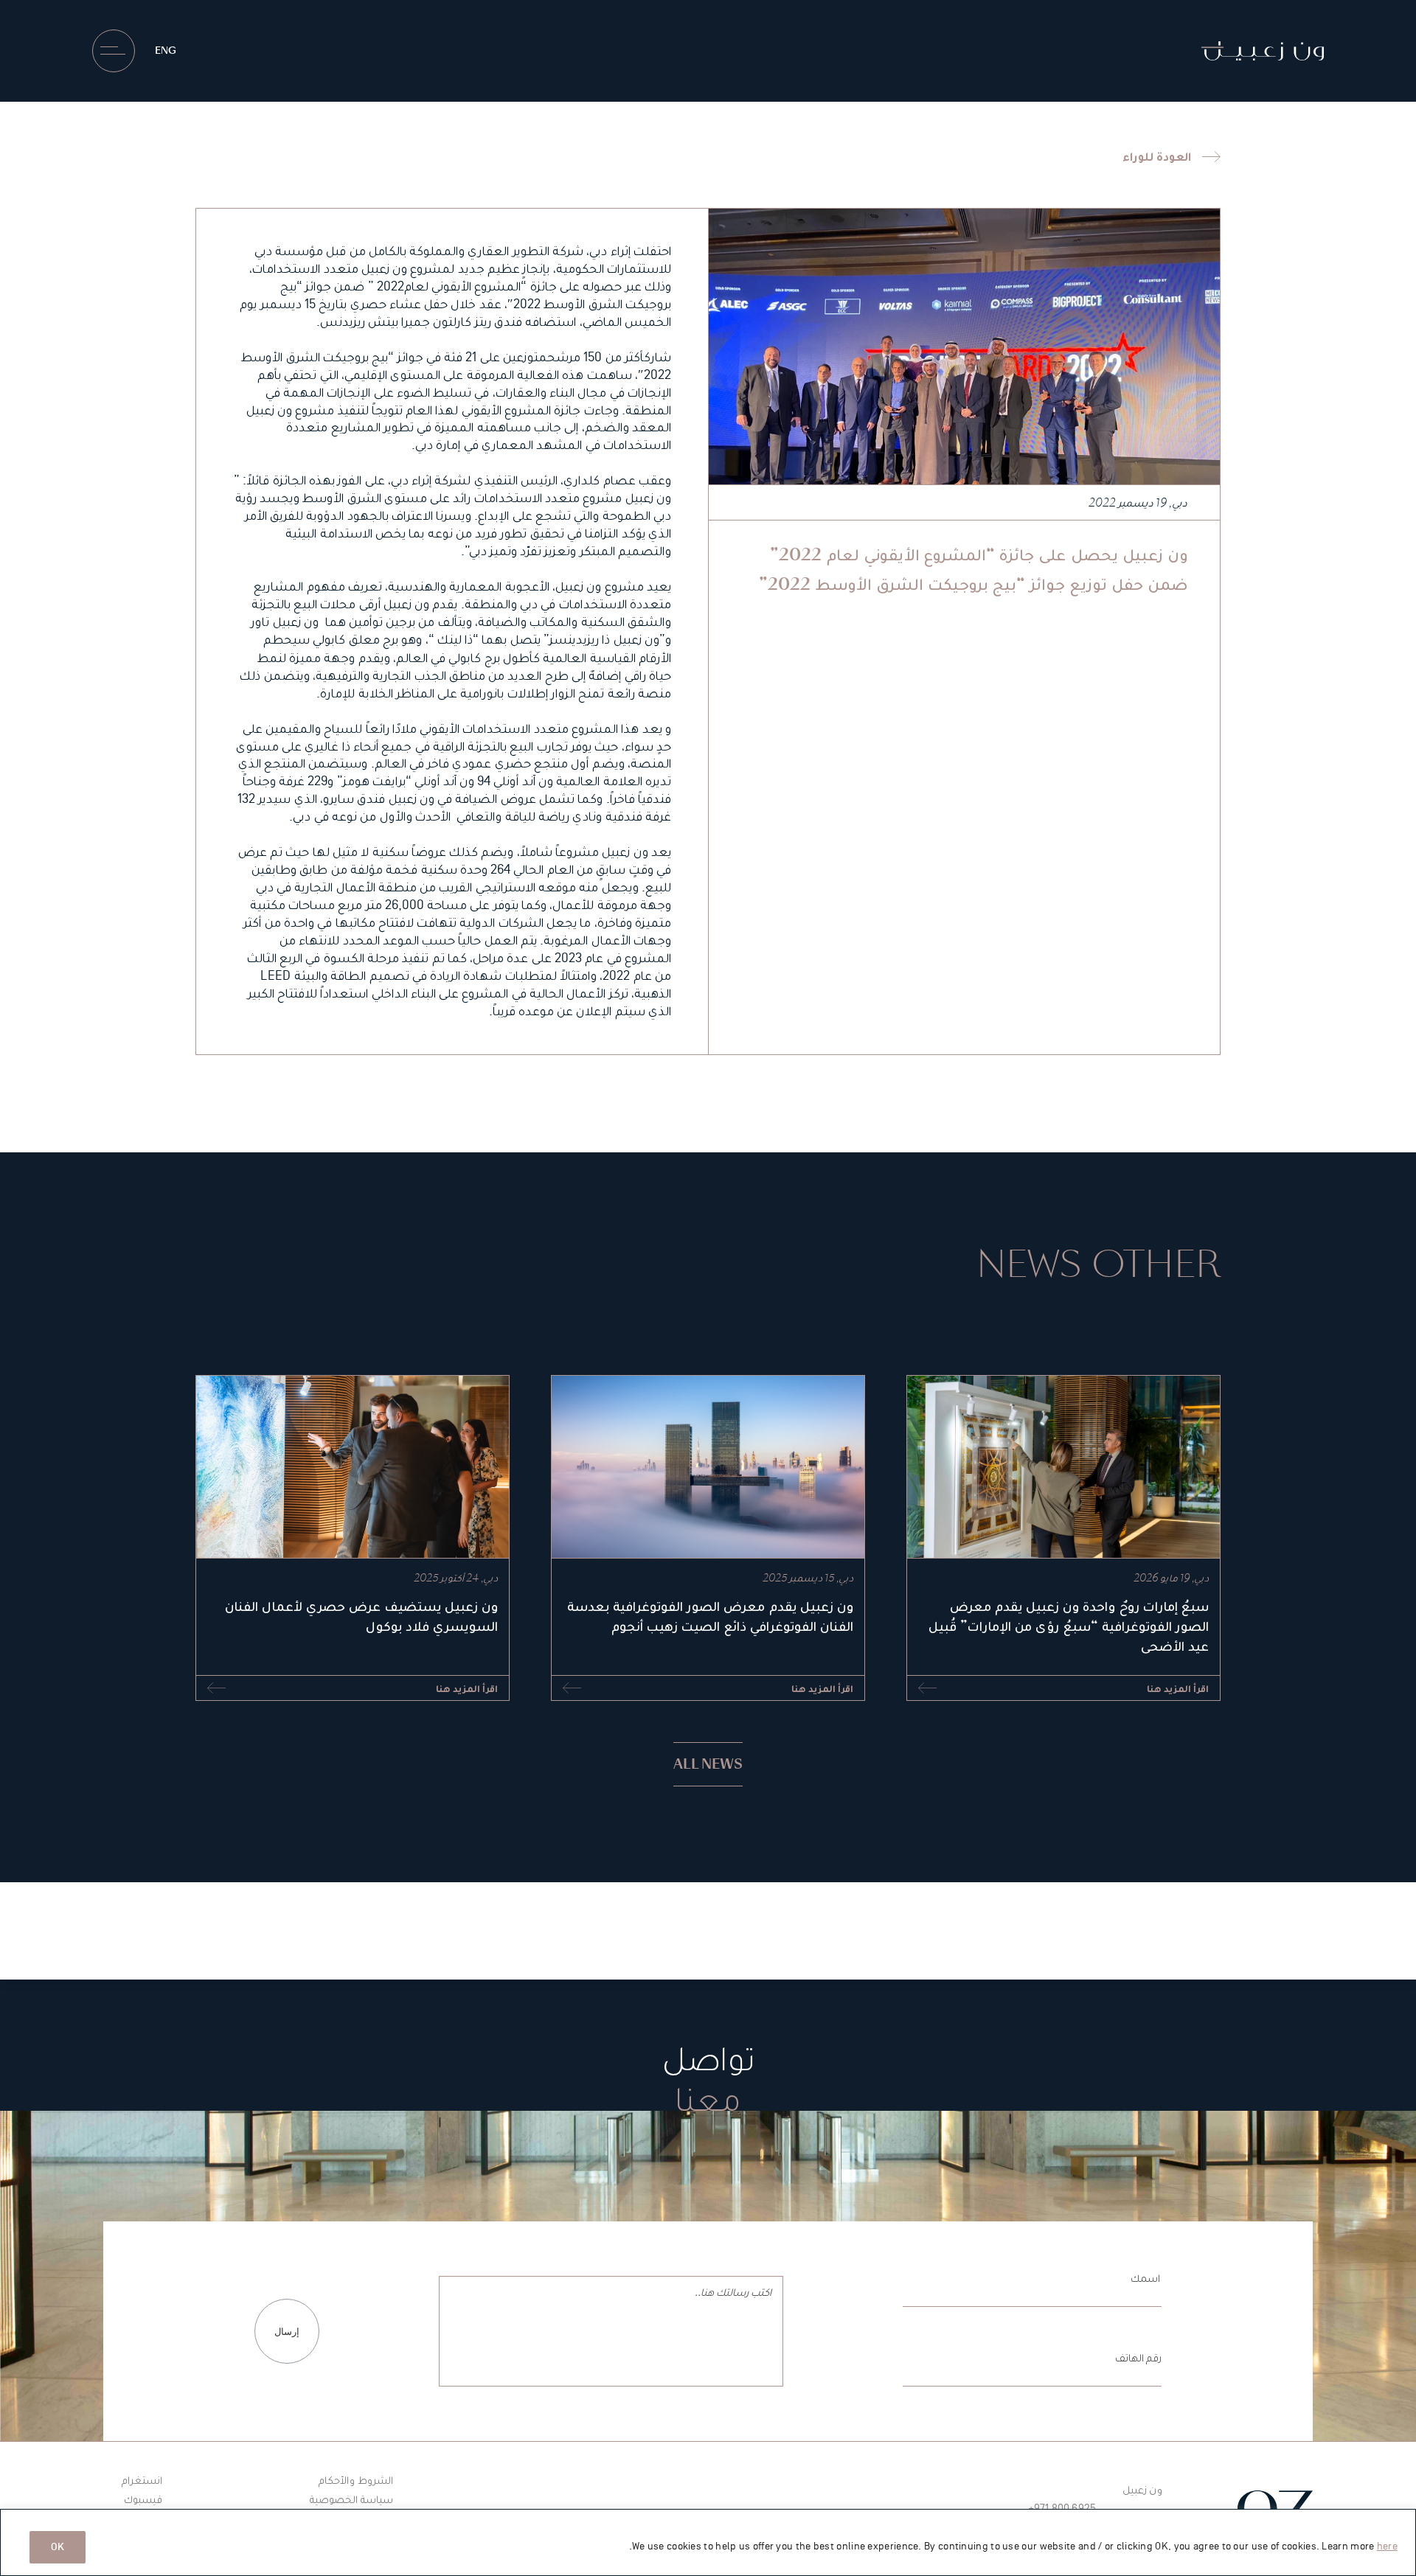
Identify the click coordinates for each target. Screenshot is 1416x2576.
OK (58, 2547)
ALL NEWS (708, 1764)
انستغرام (142, 2481)
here (1387, 2546)
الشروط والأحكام (355, 2481)
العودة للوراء (1157, 156)
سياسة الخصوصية (351, 2500)
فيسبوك (143, 2500)
